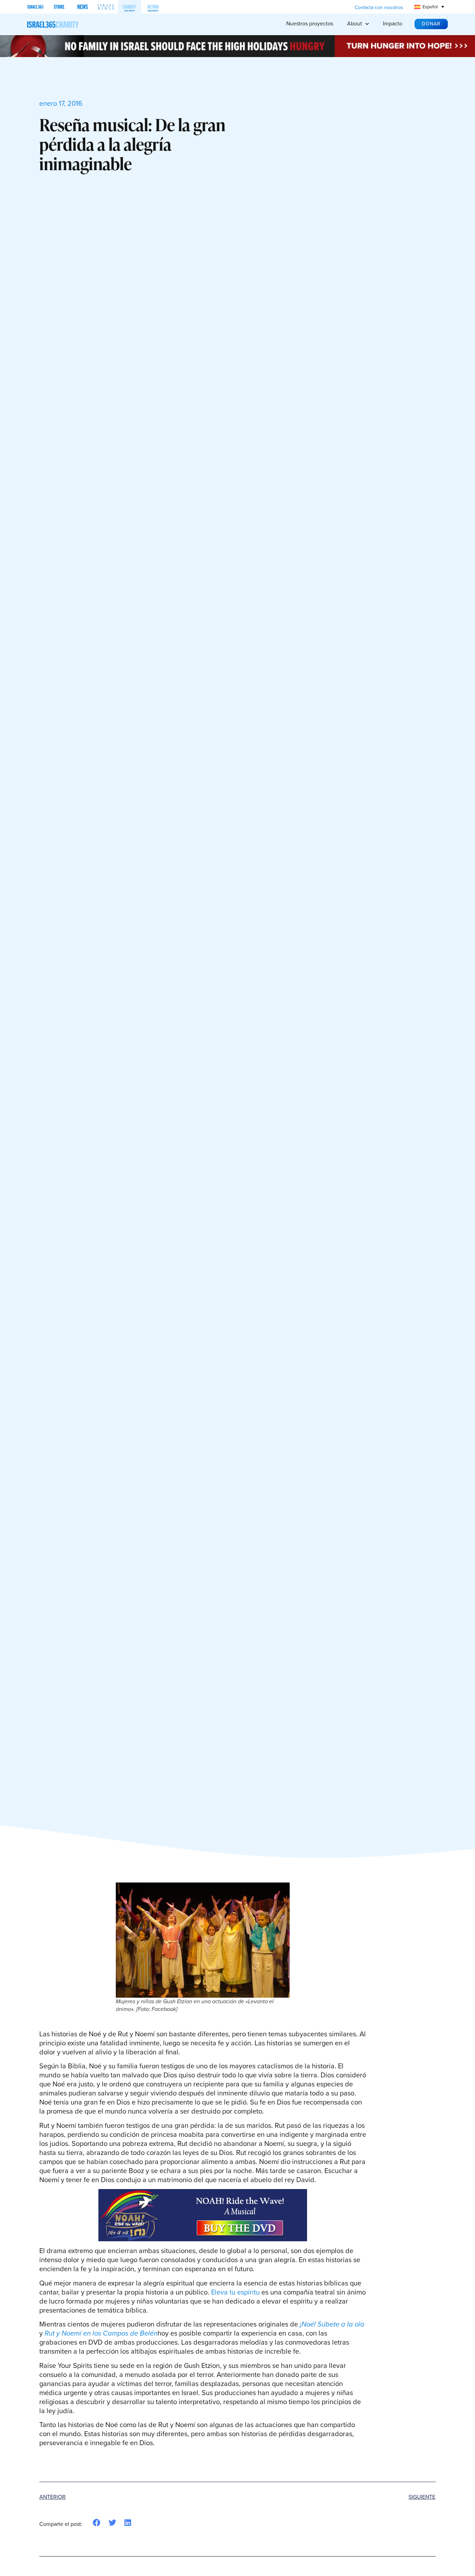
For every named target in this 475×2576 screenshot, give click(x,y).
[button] (97, 2523)
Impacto (393, 23)
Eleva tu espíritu (235, 2292)
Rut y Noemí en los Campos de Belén (101, 2333)
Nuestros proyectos (310, 23)
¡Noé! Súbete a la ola (332, 2324)
